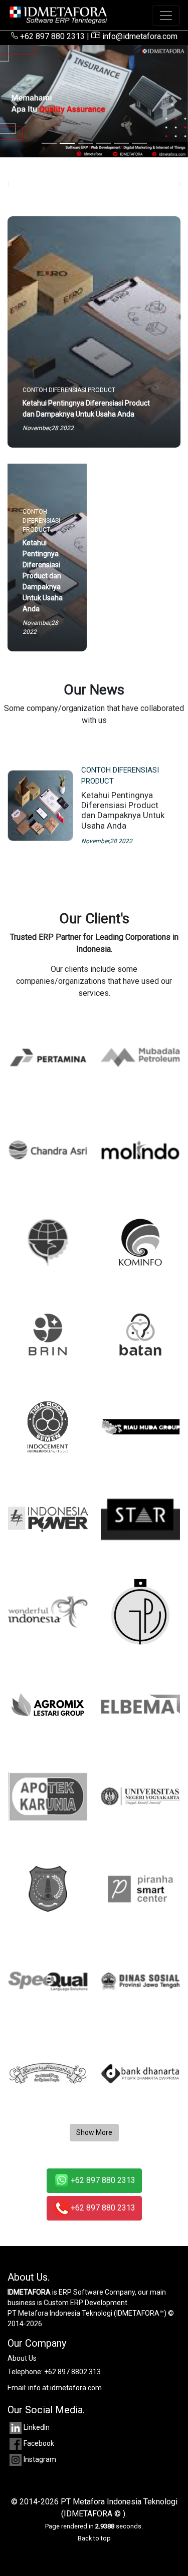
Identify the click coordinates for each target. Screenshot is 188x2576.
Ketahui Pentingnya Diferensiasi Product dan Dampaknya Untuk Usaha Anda (123, 810)
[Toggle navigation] (166, 16)
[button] (14, 101)
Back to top (94, 2538)
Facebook (39, 2443)
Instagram (40, 2459)
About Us (22, 2358)
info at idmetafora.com (65, 2388)
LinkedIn (37, 2427)
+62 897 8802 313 (72, 2372)
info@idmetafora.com (139, 36)
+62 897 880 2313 (51, 36)
